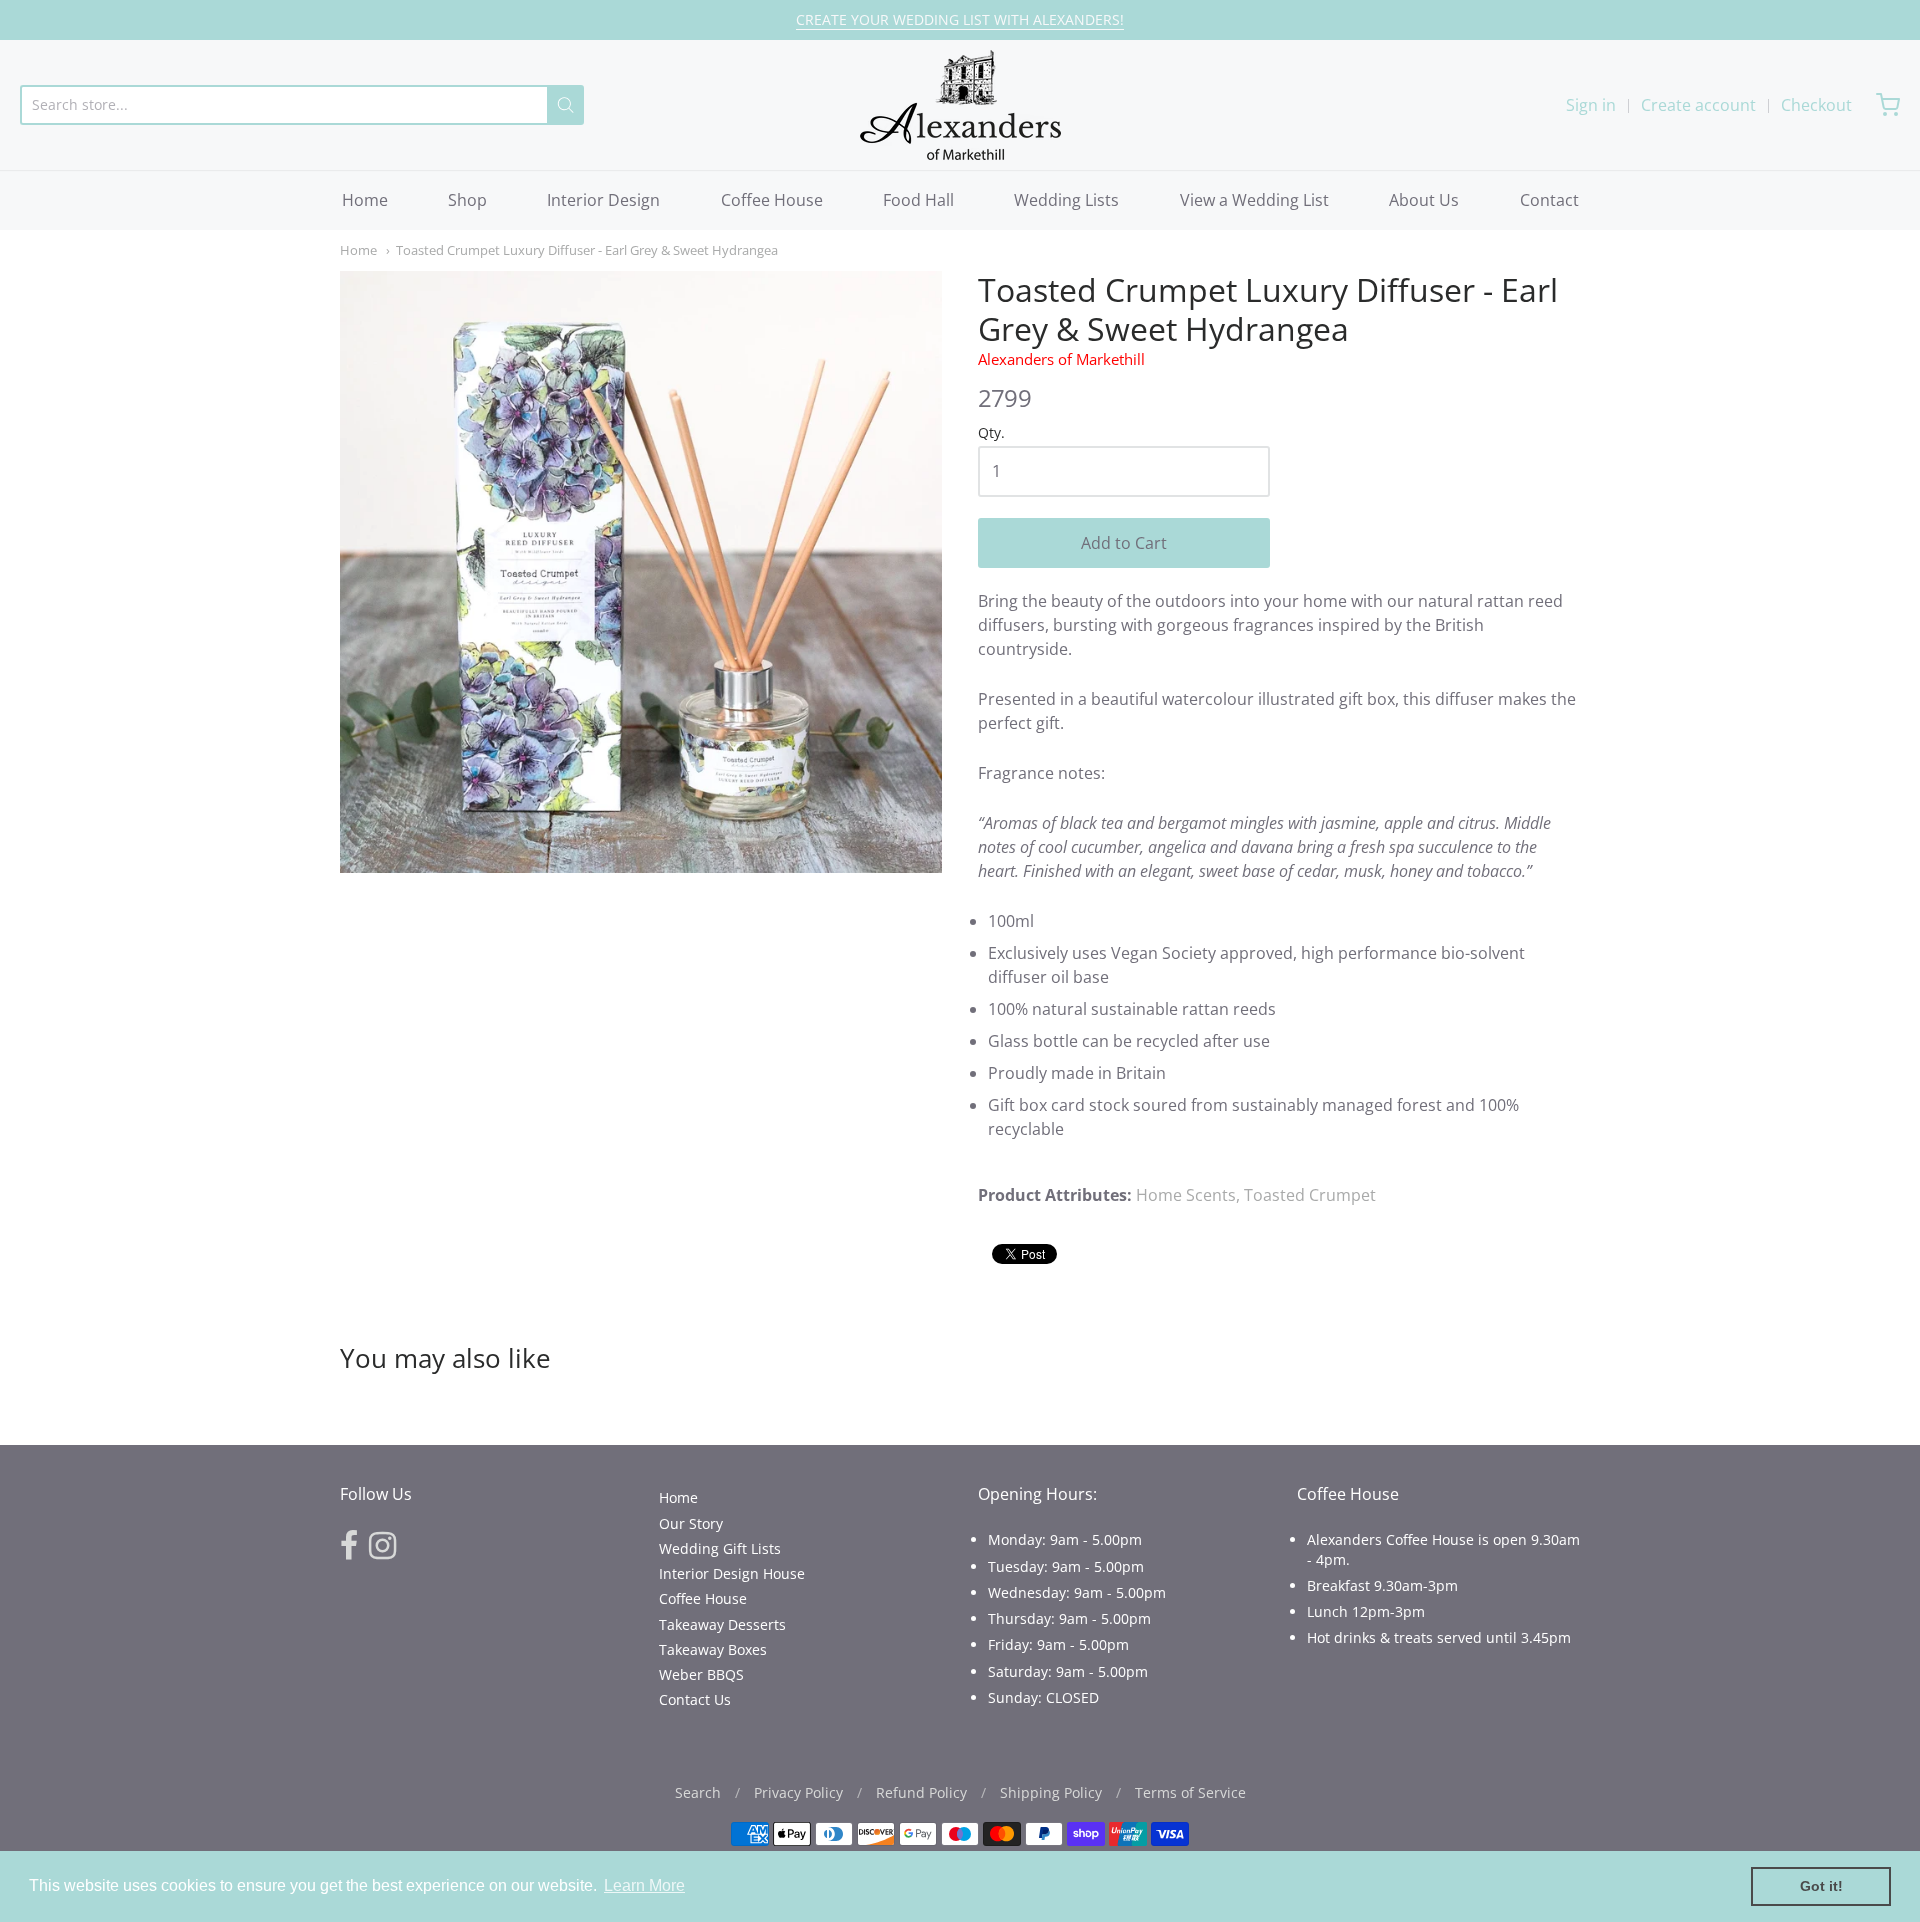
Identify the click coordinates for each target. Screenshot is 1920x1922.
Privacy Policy (798, 1792)
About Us (1424, 200)
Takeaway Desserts (722, 1624)
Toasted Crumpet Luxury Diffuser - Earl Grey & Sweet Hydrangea (587, 250)
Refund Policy (921, 1792)
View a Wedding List (1254, 200)
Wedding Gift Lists (720, 1548)
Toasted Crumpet (1310, 1195)
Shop (467, 200)
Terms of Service (1190, 1792)
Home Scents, (1188, 1195)
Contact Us (695, 1699)
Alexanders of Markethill (1061, 359)
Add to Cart (1124, 543)
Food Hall (918, 200)
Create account (1698, 105)
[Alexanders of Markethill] (960, 105)
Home (365, 200)
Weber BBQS (701, 1674)
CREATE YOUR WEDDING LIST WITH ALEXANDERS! (960, 19)
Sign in (1591, 105)
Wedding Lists (1066, 200)
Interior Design (603, 200)
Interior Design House (732, 1573)
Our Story (691, 1523)
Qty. (991, 433)
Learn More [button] (644, 1885)
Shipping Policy (1051, 1792)
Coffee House (772, 200)
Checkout (1816, 105)
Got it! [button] (1821, 1886)
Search (698, 1792)
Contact (1549, 200)
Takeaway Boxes (713, 1649)
